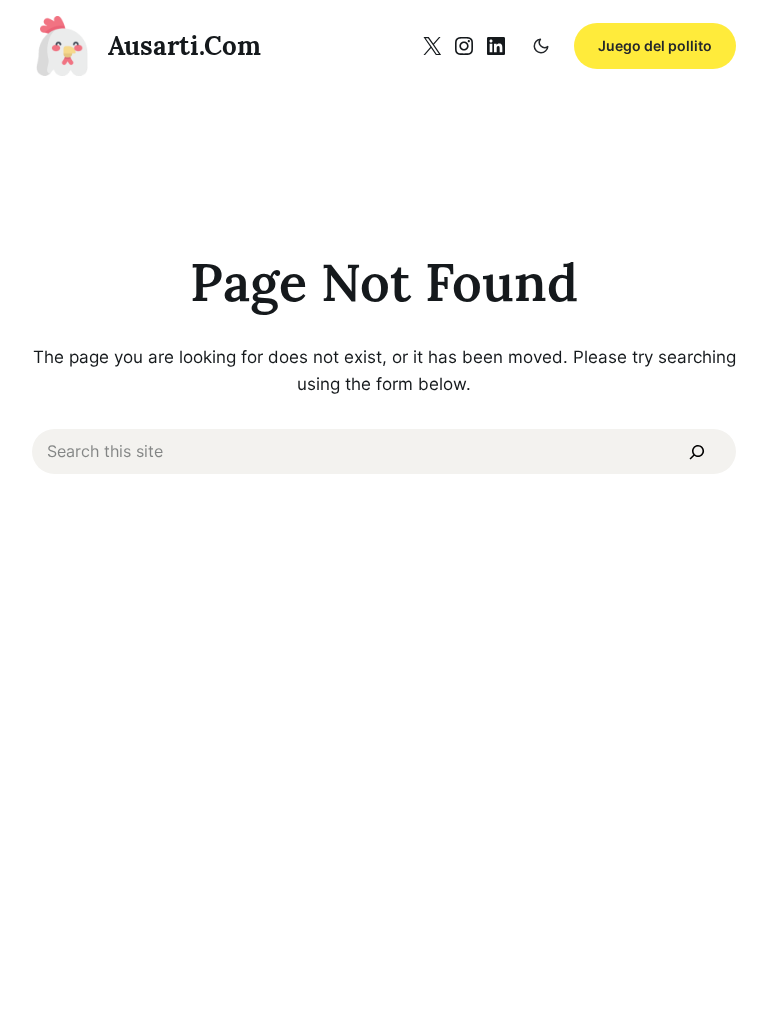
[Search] (697, 452)
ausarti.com (184, 45)
